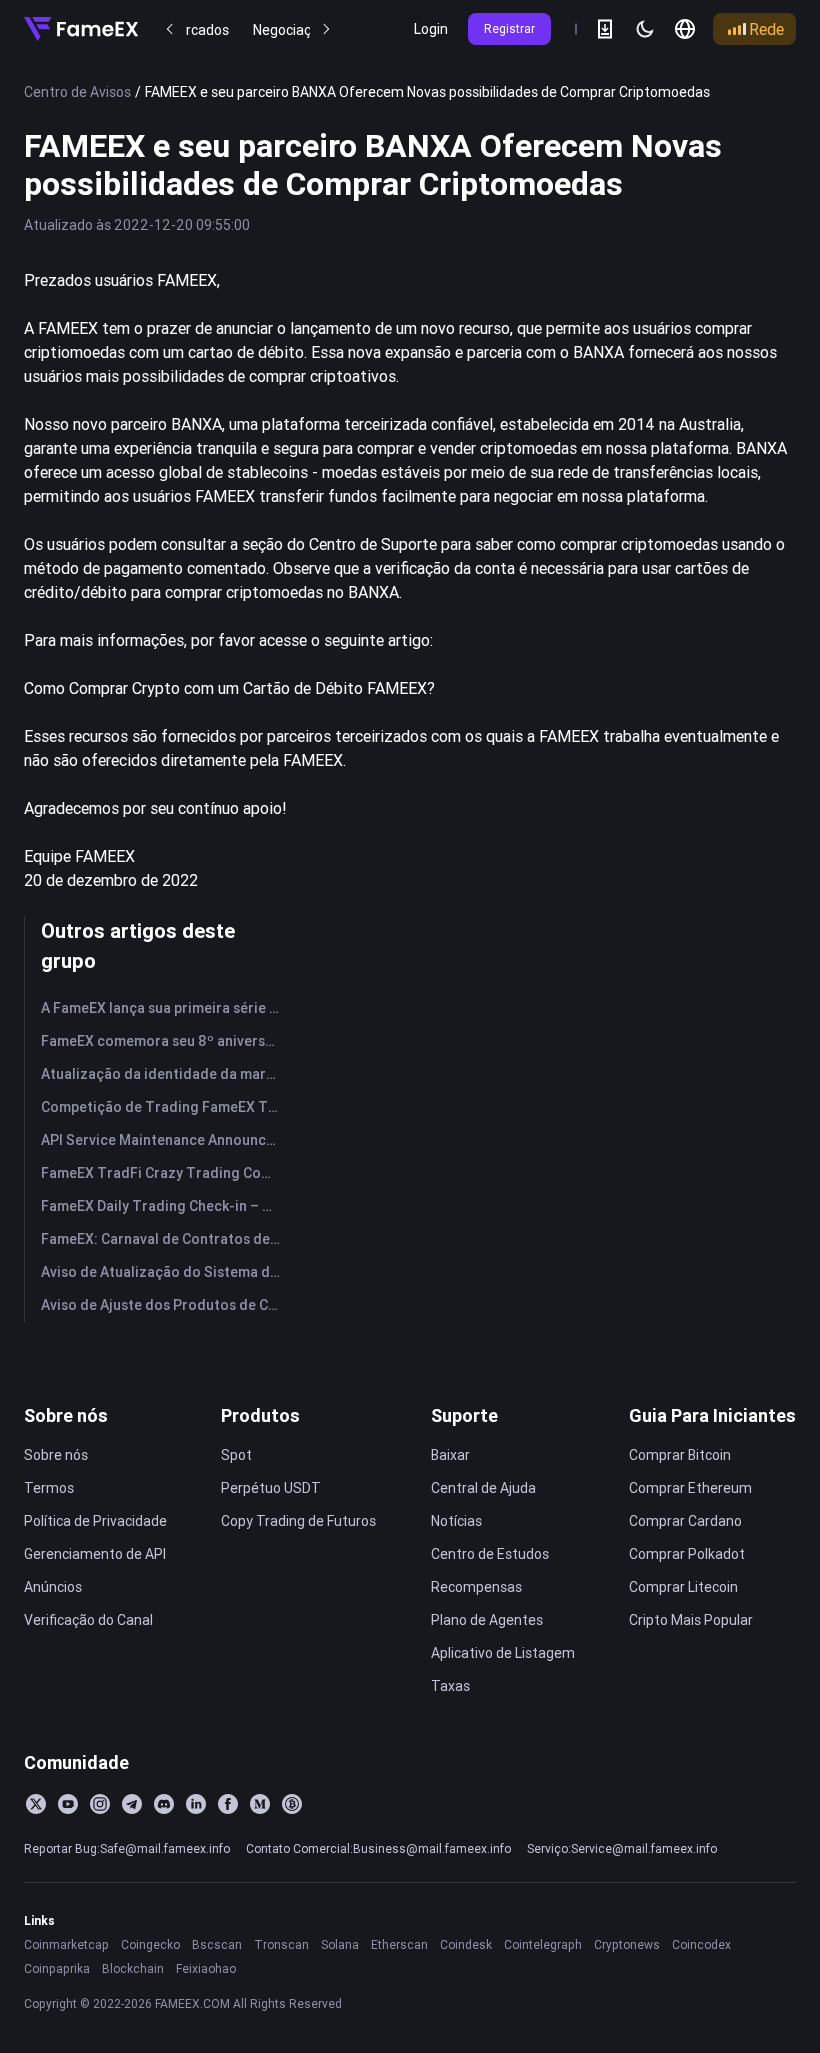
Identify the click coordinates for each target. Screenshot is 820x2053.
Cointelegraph (543, 1944)
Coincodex (701, 1944)
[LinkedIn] (196, 1804)
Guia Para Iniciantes (712, 1415)
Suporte (464, 1415)
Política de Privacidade (95, 1521)
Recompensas (476, 1587)
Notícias (456, 1521)
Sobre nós (66, 1415)
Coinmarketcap (66, 1944)
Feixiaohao (206, 1968)
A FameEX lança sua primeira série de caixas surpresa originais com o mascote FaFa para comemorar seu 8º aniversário (164, 1008)
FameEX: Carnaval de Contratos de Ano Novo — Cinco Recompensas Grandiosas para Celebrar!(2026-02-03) (164, 1239)
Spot (236, 1455)
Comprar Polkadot (687, 1554)
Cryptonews (627, 1944)
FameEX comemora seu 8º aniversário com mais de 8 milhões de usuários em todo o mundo (164, 1041)
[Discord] (164, 1804)
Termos (49, 1488)
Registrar (509, 28)
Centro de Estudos (490, 1554)
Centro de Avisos (77, 92)
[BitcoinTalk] (292, 1804)
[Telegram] (132, 1804)
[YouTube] (68, 1804)
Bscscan (217, 1944)
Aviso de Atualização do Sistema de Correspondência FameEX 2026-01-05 (164, 1272)
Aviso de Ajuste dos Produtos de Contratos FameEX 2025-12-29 (164, 1305)
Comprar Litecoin (683, 1587)
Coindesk (466, 1944)
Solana (340, 1944)
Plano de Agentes (487, 1620)
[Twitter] (36, 1804)
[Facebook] (228, 1804)
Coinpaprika (57, 1968)
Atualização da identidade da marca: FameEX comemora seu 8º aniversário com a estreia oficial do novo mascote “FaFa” (164, 1074)
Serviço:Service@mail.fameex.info (622, 1848)
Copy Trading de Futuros (298, 1521)
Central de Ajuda (483, 1488)
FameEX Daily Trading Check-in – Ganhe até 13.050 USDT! (164, 1206)
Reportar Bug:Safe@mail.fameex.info (127, 1848)
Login (431, 29)
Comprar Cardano (685, 1521)
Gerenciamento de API (95, 1554)
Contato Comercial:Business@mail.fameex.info (378, 1848)
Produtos (260, 1415)
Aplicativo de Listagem (503, 1653)
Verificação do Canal (88, 1620)
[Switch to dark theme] (645, 29)
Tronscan (281, 1944)
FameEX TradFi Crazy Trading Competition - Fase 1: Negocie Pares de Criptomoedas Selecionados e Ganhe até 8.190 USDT (164, 1173)
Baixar (450, 1455)
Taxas (450, 1686)
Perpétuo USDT (271, 1488)
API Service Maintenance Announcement (164, 1140)
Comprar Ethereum (690, 1488)
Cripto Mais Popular (691, 1620)
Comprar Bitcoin (680, 1455)
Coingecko (150, 1944)
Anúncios (53, 1587)
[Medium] (260, 1804)
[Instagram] (100, 1804)
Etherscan (399, 1944)
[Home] (81, 29)
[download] (605, 29)
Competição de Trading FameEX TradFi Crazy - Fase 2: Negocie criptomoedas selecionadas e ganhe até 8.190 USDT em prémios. (164, 1107)
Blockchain (133, 1968)
